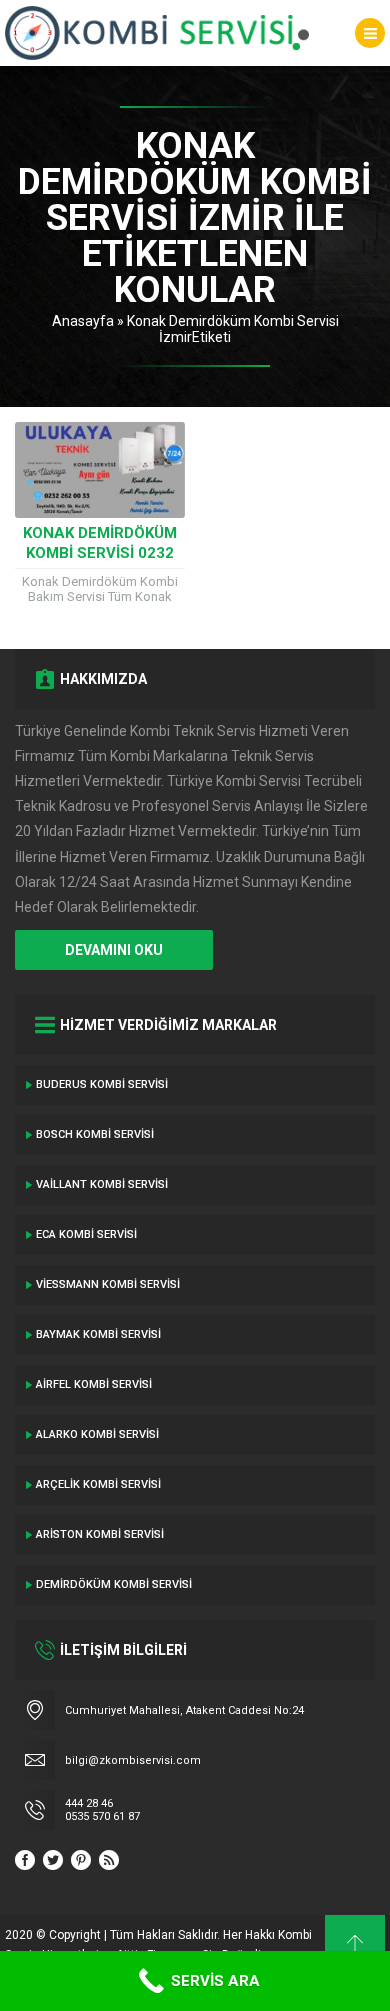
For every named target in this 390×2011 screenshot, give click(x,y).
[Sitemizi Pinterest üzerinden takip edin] (81, 1860)
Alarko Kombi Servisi (97, 1434)
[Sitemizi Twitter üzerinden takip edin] (53, 1860)
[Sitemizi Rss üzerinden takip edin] (109, 1860)
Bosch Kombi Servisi (95, 1134)
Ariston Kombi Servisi (100, 1534)
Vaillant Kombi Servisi (102, 1184)
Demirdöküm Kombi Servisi (114, 1584)
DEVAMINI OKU (114, 950)
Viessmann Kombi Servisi (108, 1284)
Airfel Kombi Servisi (94, 1384)
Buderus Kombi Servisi (102, 1084)
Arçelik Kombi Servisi (98, 1484)
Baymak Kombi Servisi (98, 1334)
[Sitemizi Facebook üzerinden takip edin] (25, 1860)
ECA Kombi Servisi (86, 1234)
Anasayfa (83, 321)
